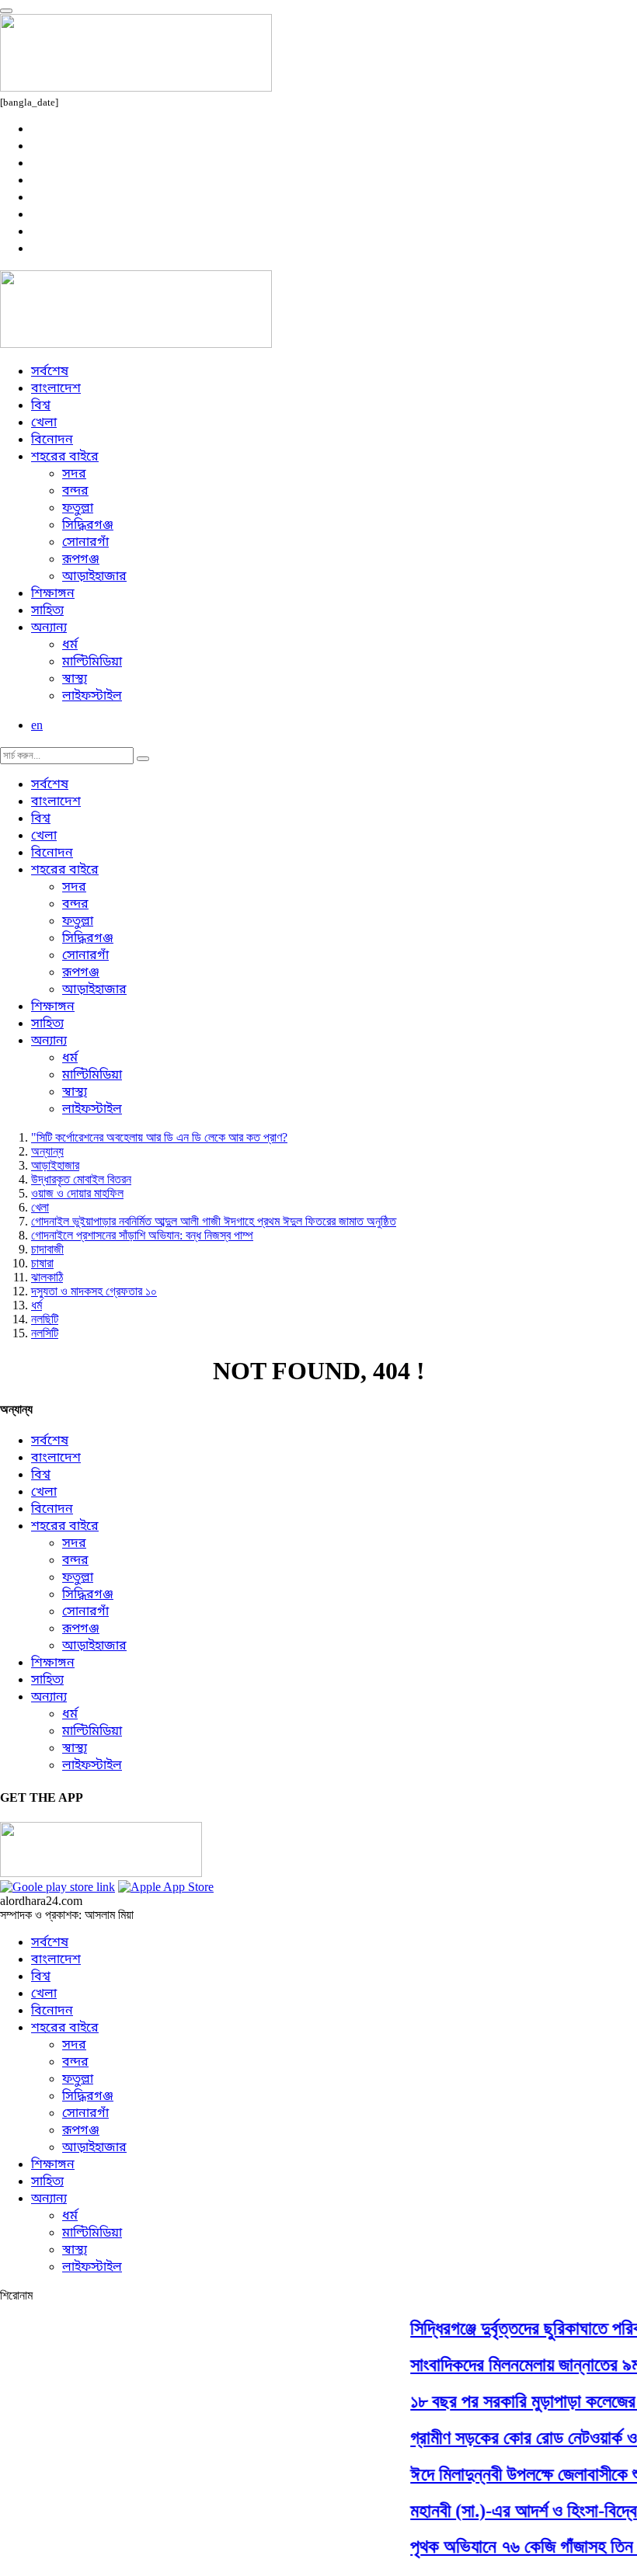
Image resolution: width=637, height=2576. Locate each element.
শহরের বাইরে (65, 457)
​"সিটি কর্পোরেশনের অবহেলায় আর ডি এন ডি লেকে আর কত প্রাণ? (159, 1137)
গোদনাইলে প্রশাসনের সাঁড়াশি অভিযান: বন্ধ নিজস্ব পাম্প (142, 1235)
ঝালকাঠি (47, 1277)
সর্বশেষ (50, 372)
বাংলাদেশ (56, 389)
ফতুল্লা (78, 509)
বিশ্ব (41, 406)
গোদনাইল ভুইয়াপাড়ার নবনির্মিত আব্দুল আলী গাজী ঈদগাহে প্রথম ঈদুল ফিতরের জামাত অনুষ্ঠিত (214, 1221)
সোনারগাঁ (85, 543)
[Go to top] (6, 11)
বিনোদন (52, 440)
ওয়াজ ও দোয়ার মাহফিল (77, 1193)
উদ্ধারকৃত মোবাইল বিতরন (81, 1179)
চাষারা (42, 1263)
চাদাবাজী (47, 1249)
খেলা (44, 423)
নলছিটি (45, 1319)
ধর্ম (70, 645)
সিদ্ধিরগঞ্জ (88, 526)
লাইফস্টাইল (92, 697)
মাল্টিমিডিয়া (92, 662)
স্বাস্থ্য (75, 680)
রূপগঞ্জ (81, 560)
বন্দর (75, 492)
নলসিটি (45, 1333)
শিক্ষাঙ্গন (53, 594)
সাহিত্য (47, 611)
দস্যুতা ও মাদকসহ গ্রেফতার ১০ (94, 1291)
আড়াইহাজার (94, 577)
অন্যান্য (49, 628)
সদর (74, 475)
